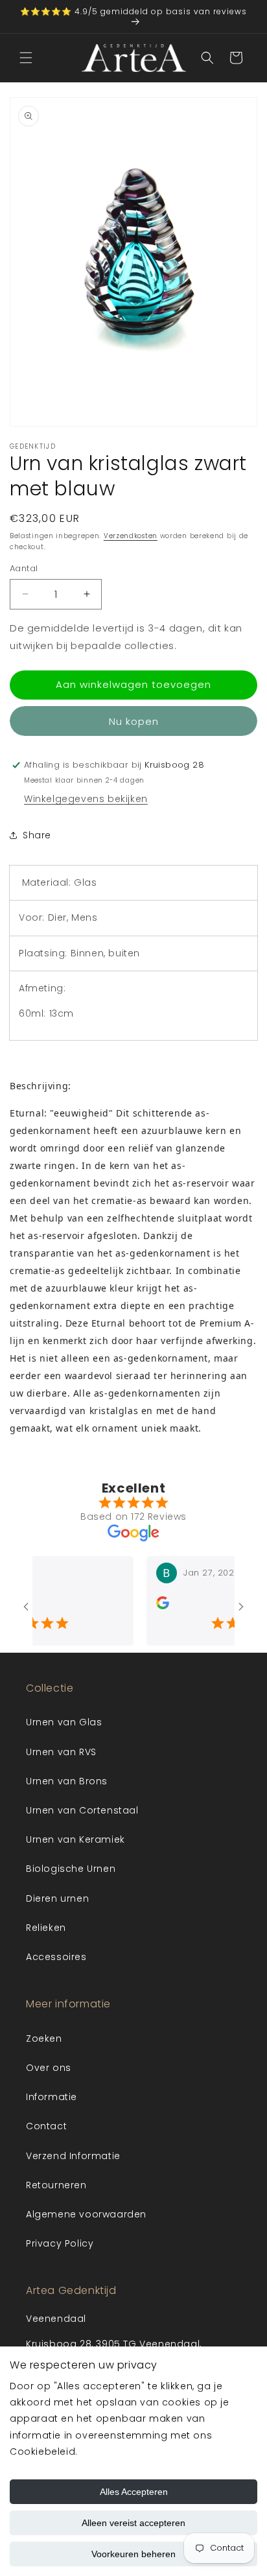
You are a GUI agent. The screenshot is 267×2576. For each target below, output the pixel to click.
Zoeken (44, 2038)
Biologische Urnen (71, 1869)
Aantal (24, 568)
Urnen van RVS (61, 1752)
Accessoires (56, 1957)
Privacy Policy (60, 2243)
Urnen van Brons (67, 1781)
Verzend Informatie (73, 2156)
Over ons (49, 2068)
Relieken (46, 1928)
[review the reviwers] (151, 1606)
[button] (26, 58)
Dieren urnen (57, 1898)
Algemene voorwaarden (86, 2214)
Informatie (52, 2097)
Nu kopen (134, 721)
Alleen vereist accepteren (133, 2523)
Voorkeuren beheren (133, 2554)
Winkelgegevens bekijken (86, 799)
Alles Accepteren (134, 2492)
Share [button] (37, 835)
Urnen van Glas (64, 1722)
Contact (46, 2126)
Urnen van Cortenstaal (82, 1810)
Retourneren (56, 2185)
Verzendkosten (131, 536)
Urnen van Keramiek (75, 1839)
